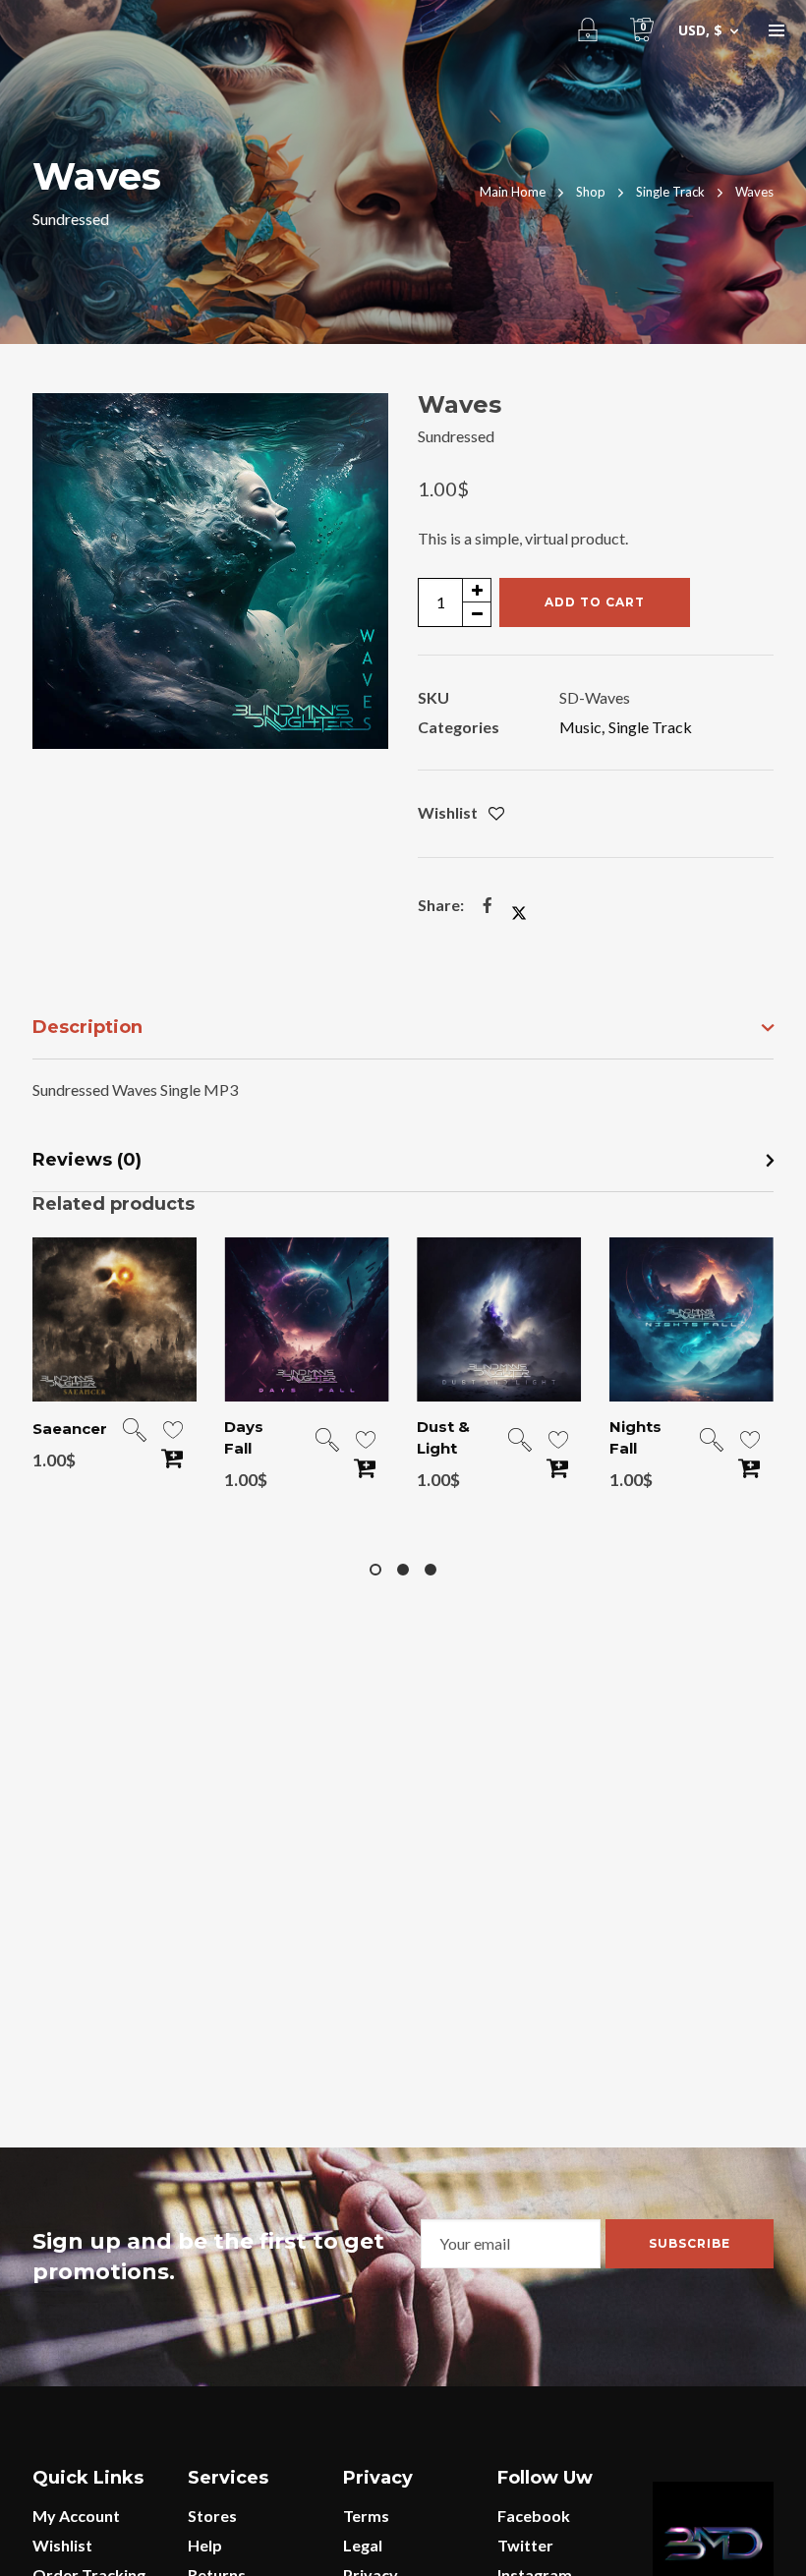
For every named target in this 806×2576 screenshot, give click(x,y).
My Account (76, 2516)
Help (205, 2545)
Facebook (534, 2516)
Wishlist (62, 2545)
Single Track (650, 727)
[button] (359, 423)
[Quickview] (135, 1431)
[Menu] (777, 29)
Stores (212, 2516)
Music (580, 727)
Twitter (525, 2545)
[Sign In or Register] (587, 29)
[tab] (403, 1029)
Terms (366, 2516)
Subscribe (690, 2243)
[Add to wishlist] (496, 814)
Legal (363, 2545)
